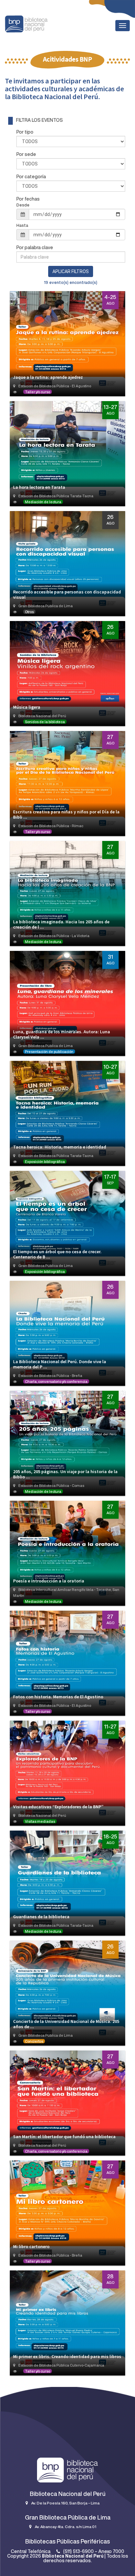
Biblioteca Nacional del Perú (73, 2556)
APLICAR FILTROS (71, 271)
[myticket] (26, 23)
